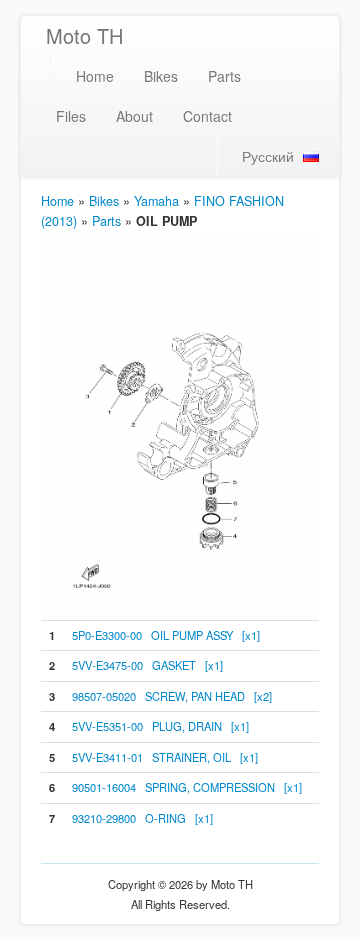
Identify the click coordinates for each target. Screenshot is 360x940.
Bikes (161, 76)
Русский (268, 156)
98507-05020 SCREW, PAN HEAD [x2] (172, 696)
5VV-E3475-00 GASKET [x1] (147, 665)
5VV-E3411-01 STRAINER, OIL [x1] (165, 757)
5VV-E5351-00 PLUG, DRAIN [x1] (160, 726)
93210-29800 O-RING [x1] (142, 818)
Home (95, 76)
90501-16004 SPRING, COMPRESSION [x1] (187, 787)
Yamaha (156, 201)
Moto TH (84, 35)
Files (71, 116)
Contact (207, 116)
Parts (224, 76)
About (134, 116)
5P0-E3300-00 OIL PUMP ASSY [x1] (166, 635)
